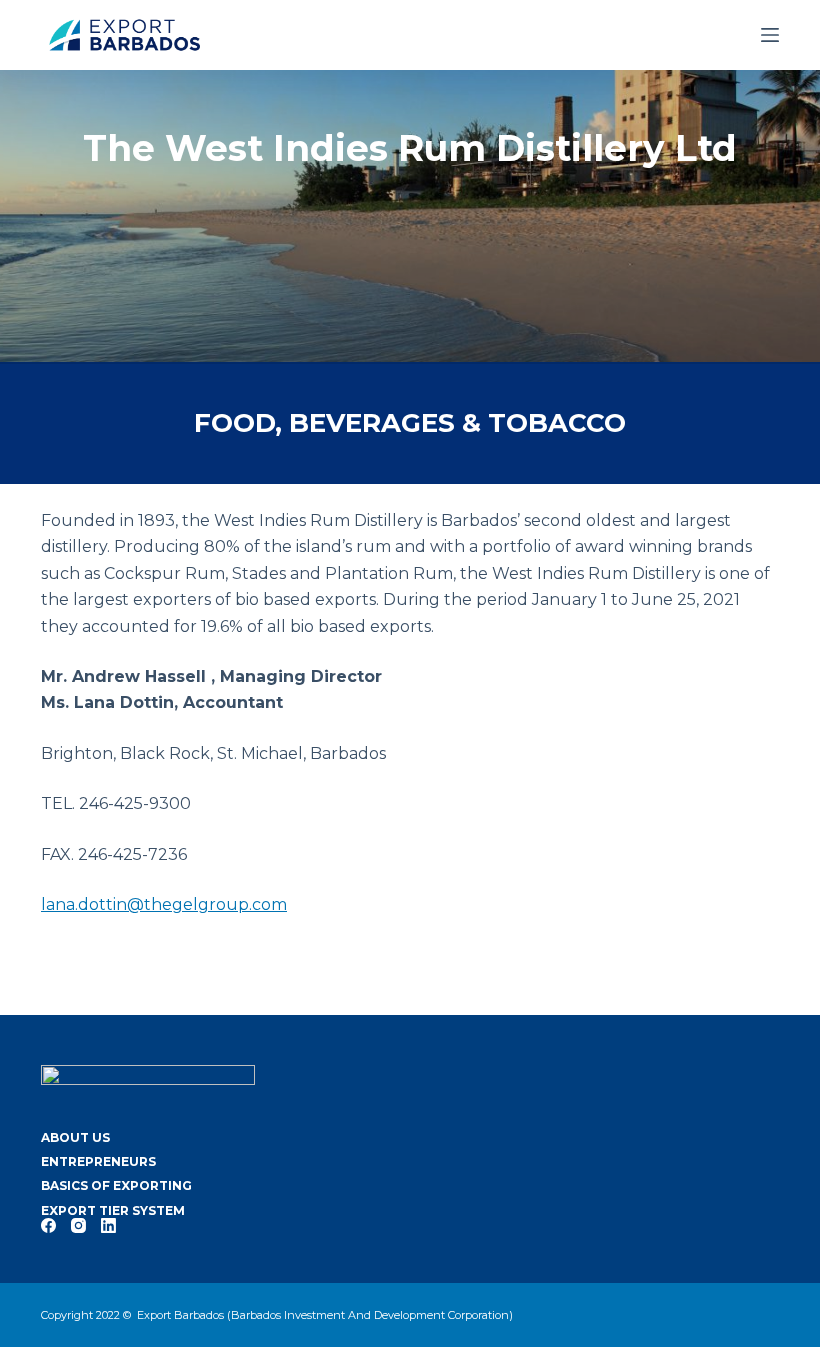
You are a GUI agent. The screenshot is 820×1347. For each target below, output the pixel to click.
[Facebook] (48, 1225)
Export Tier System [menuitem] (113, 1210)
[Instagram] (78, 1225)
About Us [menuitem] (75, 1137)
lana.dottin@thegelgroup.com (164, 904)
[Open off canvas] (770, 35)
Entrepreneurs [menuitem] (98, 1161)
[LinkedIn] (108, 1225)
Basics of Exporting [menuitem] (116, 1185)
